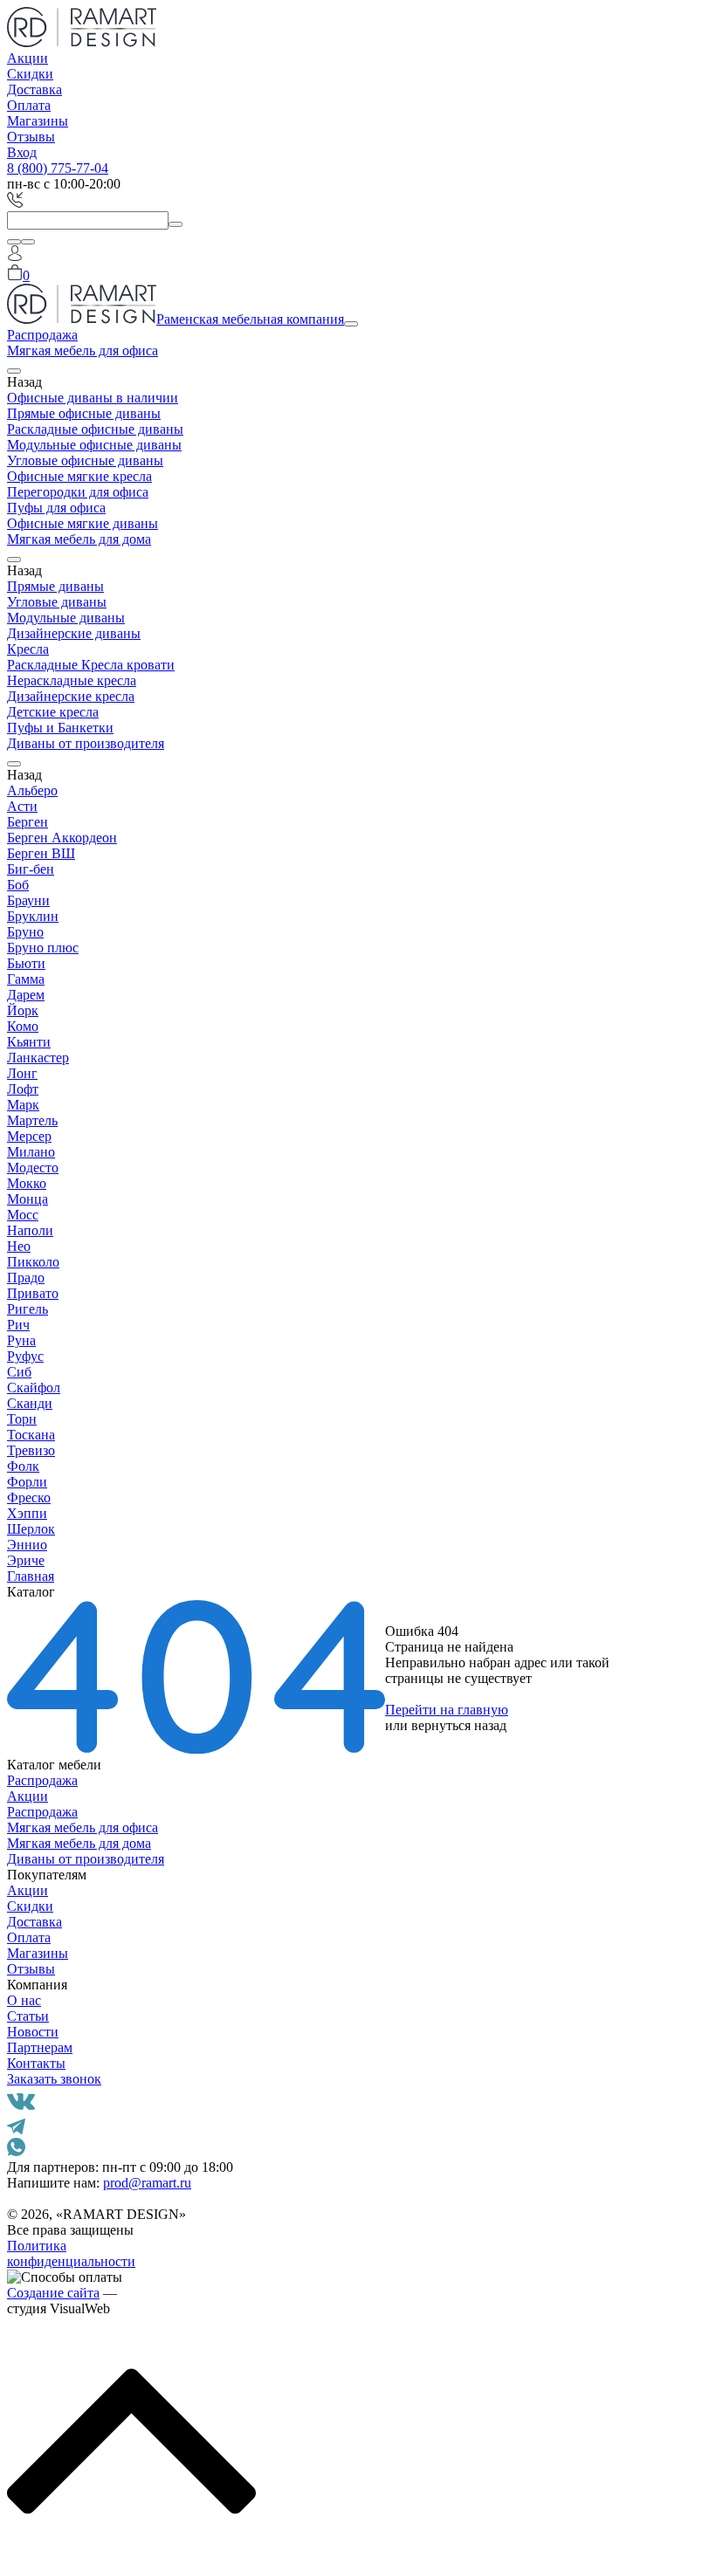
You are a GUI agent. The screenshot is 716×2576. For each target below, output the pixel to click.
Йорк (23, 1010)
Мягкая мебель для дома (79, 539)
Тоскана (31, 1435)
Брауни (28, 900)
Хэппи (27, 1513)
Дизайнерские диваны (74, 633)
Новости (33, 2032)
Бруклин (33, 916)
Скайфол (34, 1388)
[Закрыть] (28, 242)
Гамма (26, 979)
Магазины (38, 121)
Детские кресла (53, 712)
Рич (18, 1325)
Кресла (28, 649)
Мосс (23, 1215)
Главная (31, 1576)
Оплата (29, 105)
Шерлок (31, 1529)
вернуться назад (459, 1725)
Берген (28, 822)
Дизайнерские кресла (71, 696)
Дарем (26, 995)
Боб (18, 885)
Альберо (32, 790)
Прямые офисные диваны (84, 413)
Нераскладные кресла (72, 680)
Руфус (25, 1356)
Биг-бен (31, 869)
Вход (22, 152)
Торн (22, 1419)
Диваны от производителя (86, 743)
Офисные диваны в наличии (93, 398)
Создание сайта (53, 2293)
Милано (31, 1152)
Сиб (19, 1372)
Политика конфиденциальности (71, 2253)
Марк (23, 1105)
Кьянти (29, 1042)
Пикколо (33, 1262)
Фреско (29, 1498)
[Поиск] (14, 242)
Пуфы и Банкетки (60, 728)
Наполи (30, 1230)
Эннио (27, 1545)
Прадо (26, 1278)
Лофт (23, 1089)
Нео (19, 1246)
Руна (21, 1340)
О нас (24, 2000)
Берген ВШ (41, 853)
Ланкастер (38, 1058)
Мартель (32, 1120)
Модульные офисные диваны (94, 445)
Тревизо (31, 1450)
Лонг (22, 1073)
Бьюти (26, 963)
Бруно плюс (43, 948)
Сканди (30, 1403)
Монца (28, 1199)
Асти (22, 806)
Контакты (36, 2063)
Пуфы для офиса (56, 508)
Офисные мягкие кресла (79, 476)
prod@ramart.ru (147, 2183)
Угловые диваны (57, 602)
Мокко (27, 1183)
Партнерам (40, 2047)
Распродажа (42, 335)
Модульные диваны (66, 618)
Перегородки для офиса (78, 492)
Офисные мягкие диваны (83, 523)
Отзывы (31, 137)
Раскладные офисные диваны (95, 429)
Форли (27, 1482)
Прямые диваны (55, 586)
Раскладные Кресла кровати (91, 665)
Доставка (34, 89)
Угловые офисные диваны (85, 460)
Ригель (28, 1309)
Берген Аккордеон (62, 838)
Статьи (28, 2016)
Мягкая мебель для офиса (83, 350)
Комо (23, 1026)
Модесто (33, 1168)
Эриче (26, 1560)
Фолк (23, 1466)
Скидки (30, 74)
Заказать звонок (54, 2079)
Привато (33, 1293)
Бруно (25, 932)
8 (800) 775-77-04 (58, 168)
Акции (28, 58)
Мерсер (29, 1136)
